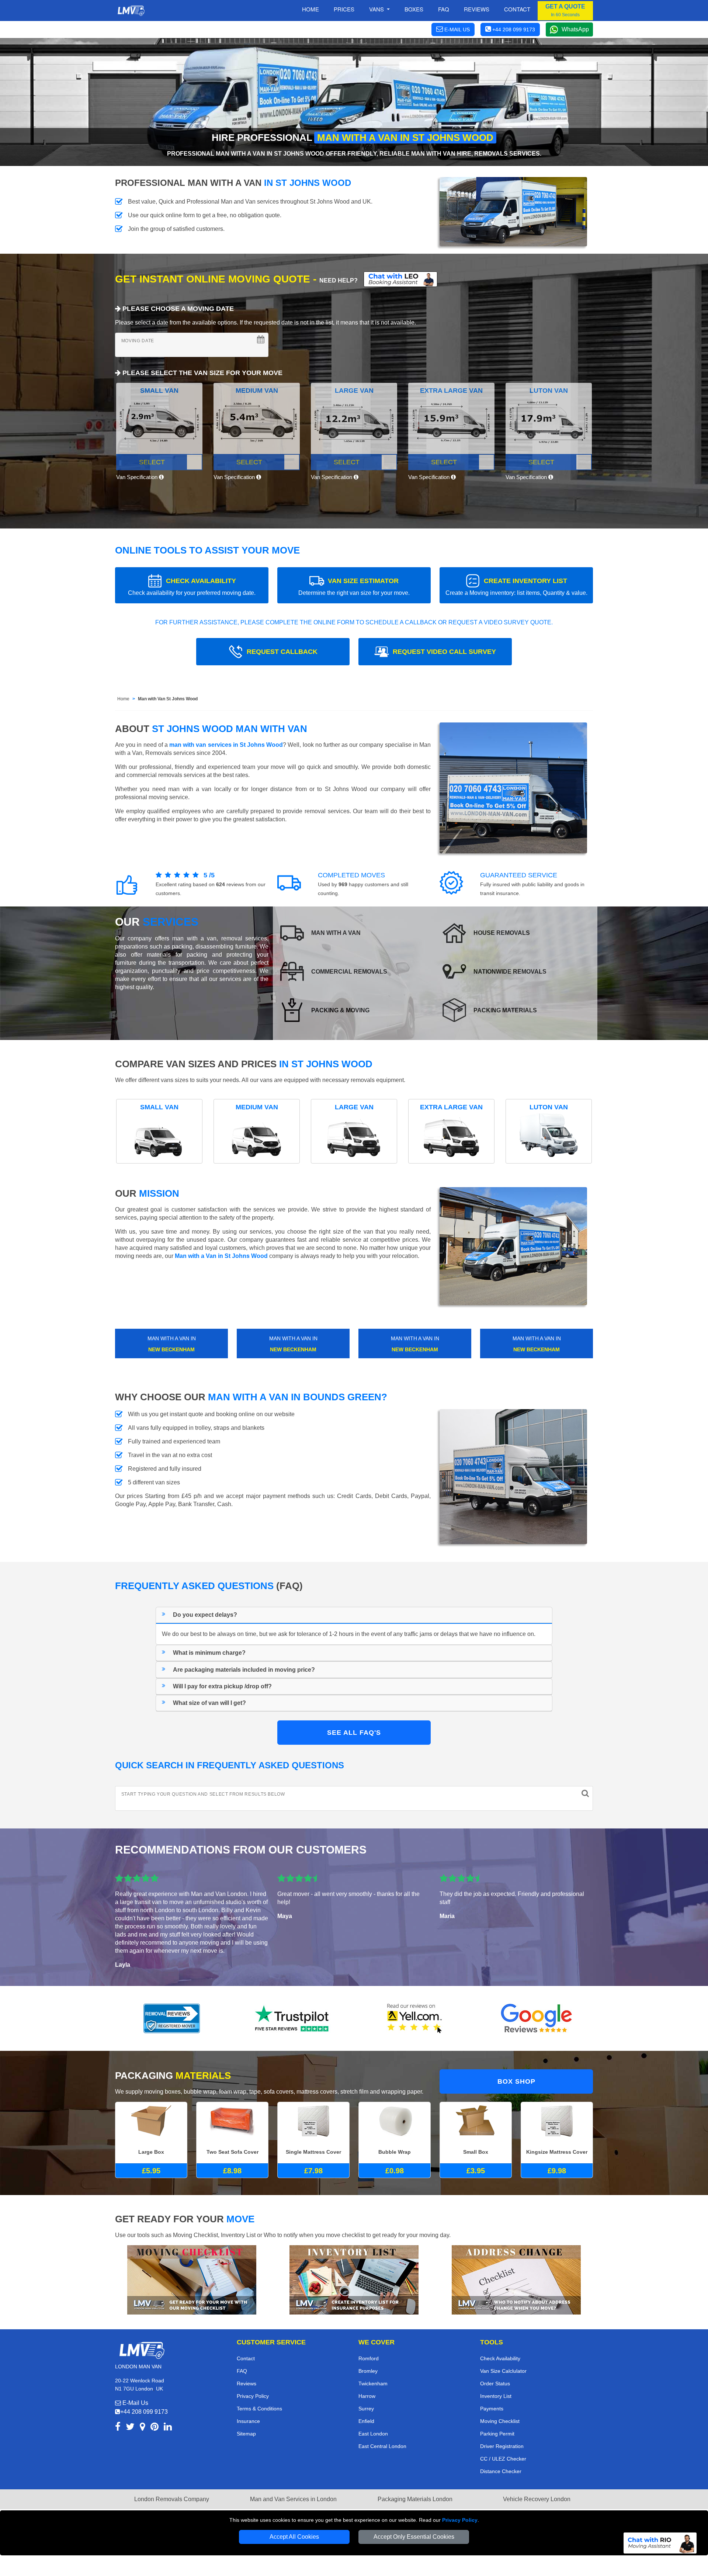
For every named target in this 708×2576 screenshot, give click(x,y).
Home (310, 9)
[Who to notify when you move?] (516, 2279)
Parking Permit (497, 2434)
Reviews (477, 9)
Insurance (248, 2421)
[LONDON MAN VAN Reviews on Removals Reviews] (172, 2018)
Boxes (414, 9)
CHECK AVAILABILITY (192, 587)
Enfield (366, 2421)
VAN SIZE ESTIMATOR (354, 587)
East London (373, 2434)
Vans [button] (377, 9)
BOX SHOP (516, 2081)
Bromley (368, 2371)
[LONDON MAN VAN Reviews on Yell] (415, 2018)
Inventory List (496, 2396)
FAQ (242, 2371)
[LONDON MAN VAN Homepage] (131, 11)
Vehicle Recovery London (537, 2499)
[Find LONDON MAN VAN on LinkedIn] (168, 2428)
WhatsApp (575, 29)
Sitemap (246, 2434)
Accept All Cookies (294, 2537)
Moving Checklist (500, 2421)
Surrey (366, 2409)
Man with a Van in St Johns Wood (221, 1256)
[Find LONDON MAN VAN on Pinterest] (155, 2428)
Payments (492, 2409)
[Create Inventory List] (354, 2279)
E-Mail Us (135, 2403)
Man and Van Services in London (293, 2499)
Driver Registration (502, 2446)
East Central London (382, 2446)
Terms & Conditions (259, 2409)
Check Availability (500, 2358)
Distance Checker (501, 2471)
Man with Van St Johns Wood (168, 699)
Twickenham (373, 2383)
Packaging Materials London (415, 2499)
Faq (444, 9)
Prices (344, 9)
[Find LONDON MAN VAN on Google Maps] (143, 2428)
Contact (517, 9)
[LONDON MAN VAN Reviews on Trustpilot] (293, 2018)
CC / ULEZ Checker (503, 2459)
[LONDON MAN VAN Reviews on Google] (537, 2018)
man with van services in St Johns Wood (226, 745)
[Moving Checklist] (192, 2279)
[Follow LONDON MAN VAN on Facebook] (118, 2428)
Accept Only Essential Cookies (414, 2537)
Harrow (367, 2396)
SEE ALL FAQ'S (354, 1733)
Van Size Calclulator (503, 2371)
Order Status (495, 2383)
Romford (369, 2358)
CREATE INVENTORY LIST (516, 587)
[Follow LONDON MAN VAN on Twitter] (130, 2428)
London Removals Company (172, 2499)
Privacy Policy (460, 2520)
